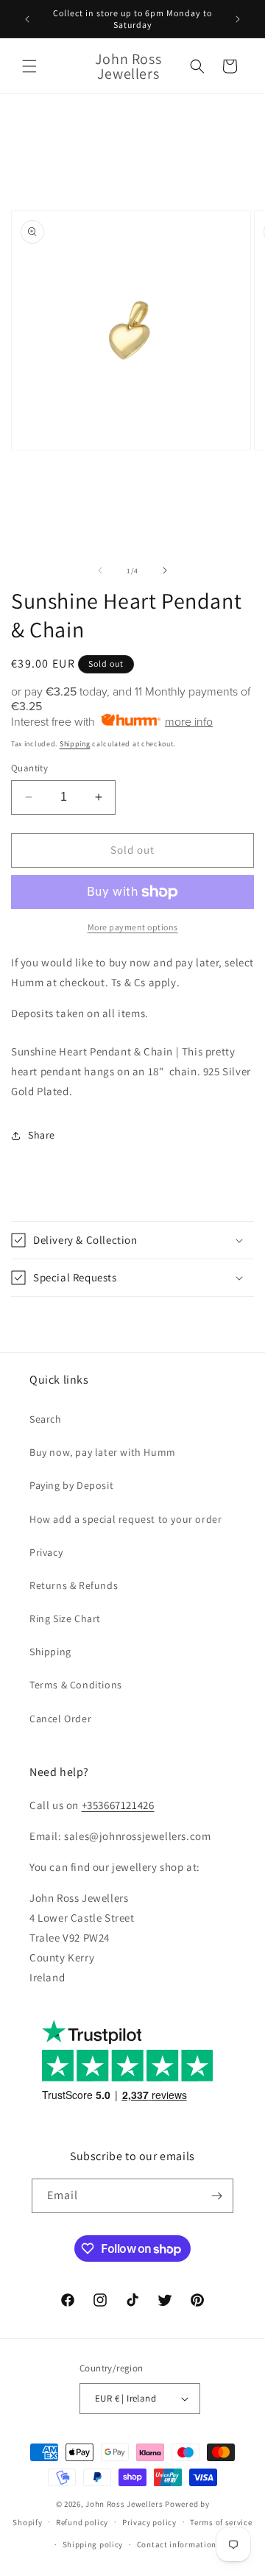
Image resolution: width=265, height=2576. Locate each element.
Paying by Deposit (71, 1485)
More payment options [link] (133, 927)
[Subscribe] (216, 2196)
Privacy (46, 1552)
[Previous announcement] (27, 19)
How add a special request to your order (126, 1519)
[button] (29, 66)
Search (46, 1419)
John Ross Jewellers (124, 2504)
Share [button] (42, 1135)
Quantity (29, 768)
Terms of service (221, 2522)
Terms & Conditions (76, 1685)
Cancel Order (60, 1719)
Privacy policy (149, 2522)
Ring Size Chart (65, 1618)
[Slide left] (100, 570)
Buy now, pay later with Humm (103, 1452)
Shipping (75, 744)
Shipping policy (93, 2544)
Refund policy (82, 2522)
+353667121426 (118, 1805)
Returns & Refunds (74, 1585)
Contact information (177, 2544)
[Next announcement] (238, 19)
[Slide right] (165, 570)
